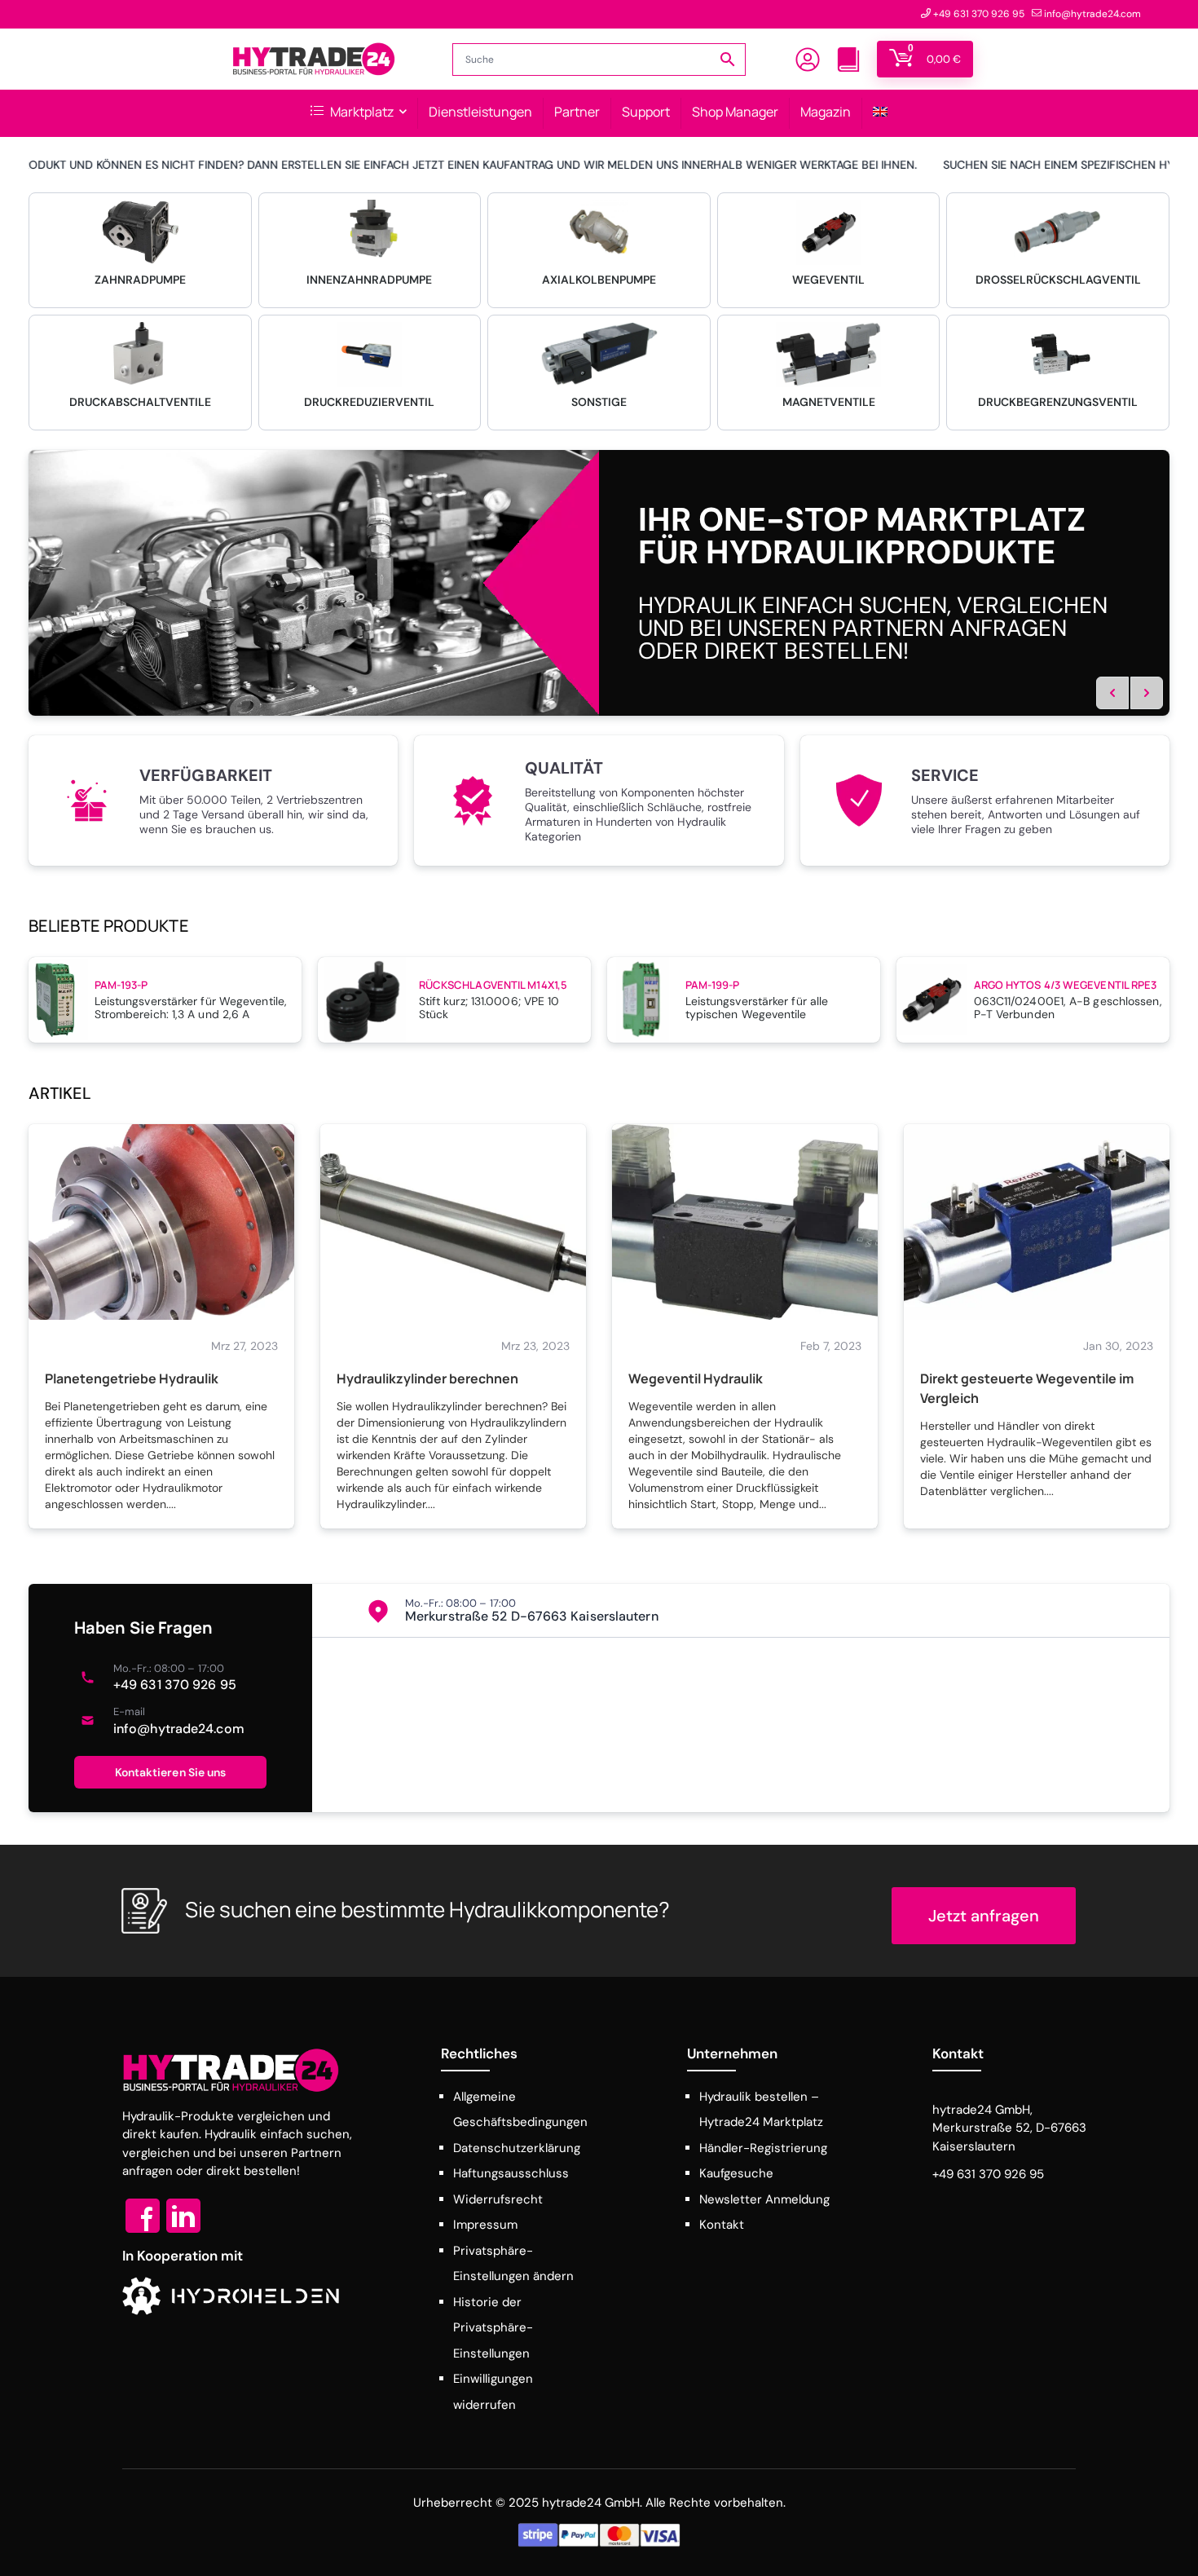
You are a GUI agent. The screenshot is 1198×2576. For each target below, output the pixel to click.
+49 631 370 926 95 (175, 1685)
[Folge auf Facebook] (143, 2216)
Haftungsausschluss (511, 2173)
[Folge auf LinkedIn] (183, 2216)
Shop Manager (735, 112)
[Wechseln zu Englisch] (880, 113)
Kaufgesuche (736, 2173)
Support (646, 112)
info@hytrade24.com (179, 1729)
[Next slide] (1147, 693)
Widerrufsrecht (498, 2199)
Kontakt (722, 2225)
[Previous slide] (1112, 693)
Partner (577, 112)
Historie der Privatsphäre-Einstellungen (493, 2328)
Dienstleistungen (480, 112)
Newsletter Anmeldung (764, 2199)
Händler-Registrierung (763, 2148)
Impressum (485, 2225)
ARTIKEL (60, 1093)
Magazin (826, 112)
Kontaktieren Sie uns (171, 1772)
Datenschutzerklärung (517, 2148)
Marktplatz (361, 112)
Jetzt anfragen (984, 1916)
